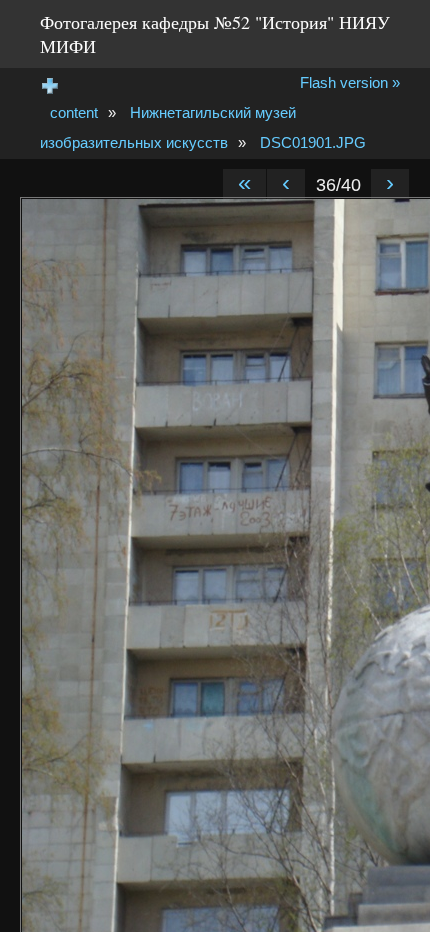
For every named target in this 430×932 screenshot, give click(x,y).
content (74, 112)
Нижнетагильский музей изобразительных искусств (168, 127)
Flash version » (350, 82)
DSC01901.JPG (313, 142)
